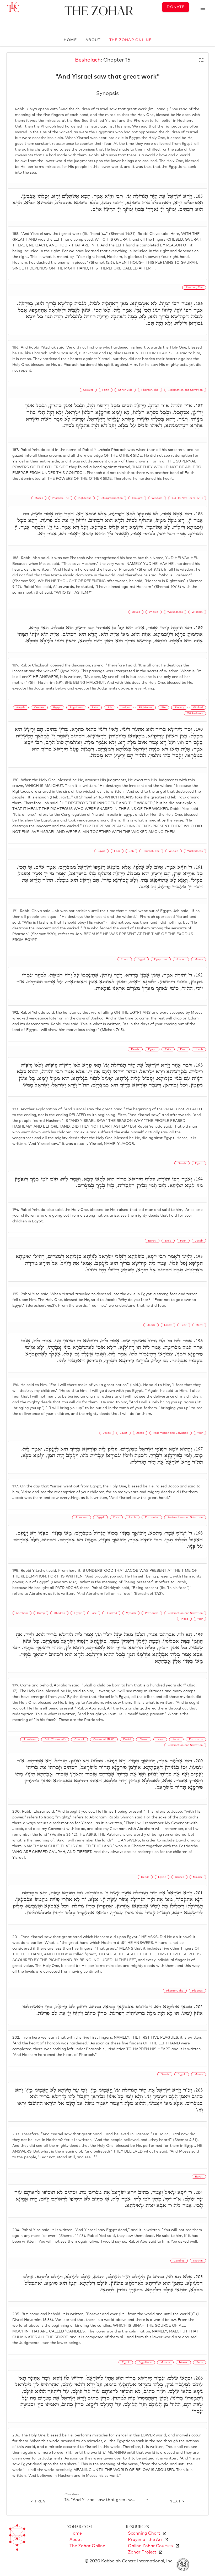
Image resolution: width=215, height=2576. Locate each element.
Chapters (72, 2495)
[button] (107, 2500)
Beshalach (88, 60)
